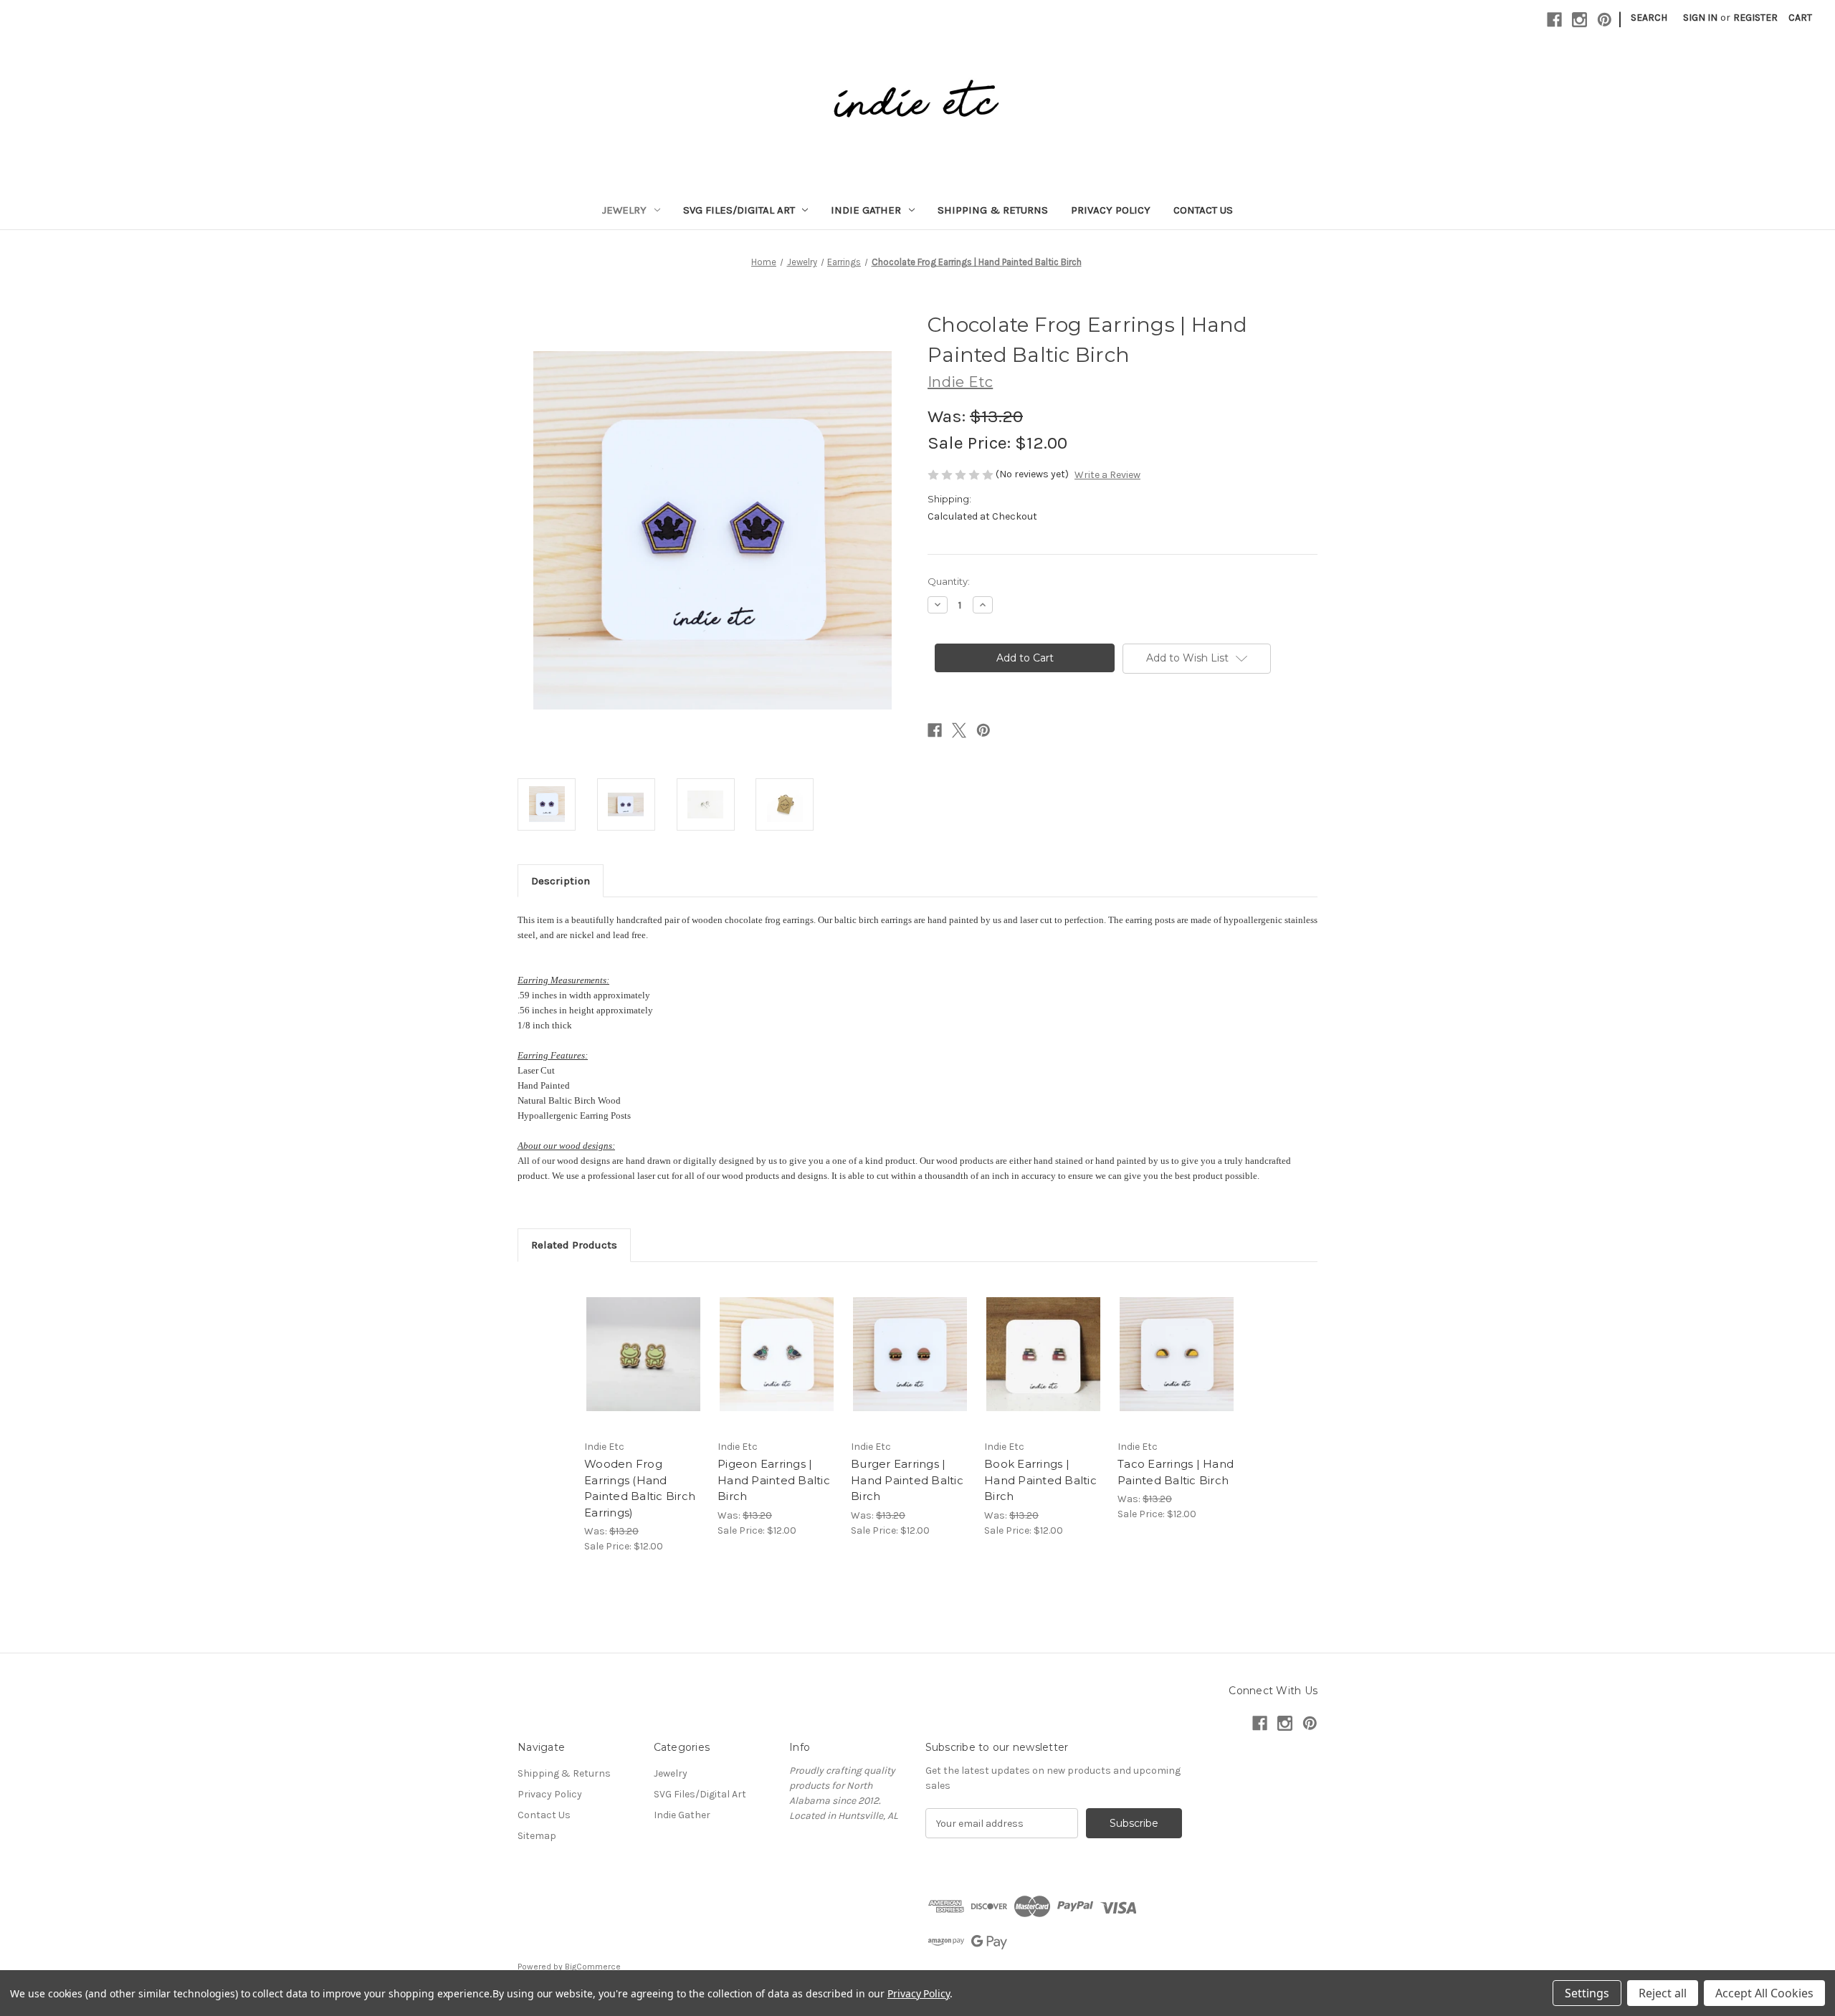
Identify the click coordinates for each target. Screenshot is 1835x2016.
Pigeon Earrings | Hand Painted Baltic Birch (774, 1480)
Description (561, 881)
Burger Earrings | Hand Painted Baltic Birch (907, 1480)
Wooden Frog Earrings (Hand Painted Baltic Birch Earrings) (640, 1488)
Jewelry (624, 210)
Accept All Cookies (1764, 1993)
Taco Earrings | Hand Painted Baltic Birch (1176, 1472)
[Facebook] (1554, 20)
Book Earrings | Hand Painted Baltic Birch (1040, 1480)
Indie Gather (866, 210)
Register (1755, 18)
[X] (959, 730)
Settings (1587, 1993)
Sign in (1700, 18)
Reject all (1663, 1993)
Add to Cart (643, 1367)
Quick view (642, 1342)
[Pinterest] (1605, 20)
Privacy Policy (1111, 210)
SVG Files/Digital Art (739, 210)
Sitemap (537, 1836)
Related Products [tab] (574, 1245)
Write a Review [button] (1107, 475)
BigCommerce (593, 1967)
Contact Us (1203, 210)
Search (1649, 18)
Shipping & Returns (993, 210)
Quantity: (949, 581)
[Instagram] (1579, 20)
